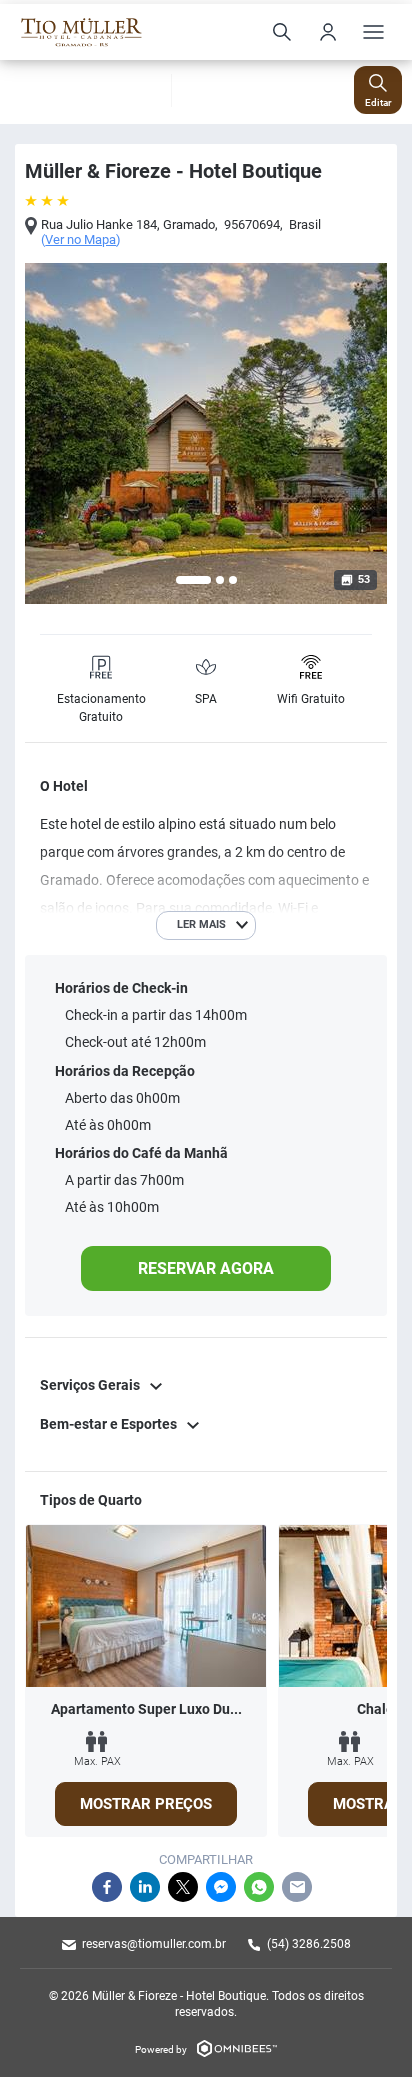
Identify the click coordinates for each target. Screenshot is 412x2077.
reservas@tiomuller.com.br (154, 1944)
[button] (193, 580)
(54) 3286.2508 (309, 1944)
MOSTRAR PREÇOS (146, 1804)
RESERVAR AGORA (206, 1268)
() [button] (81, 240)
